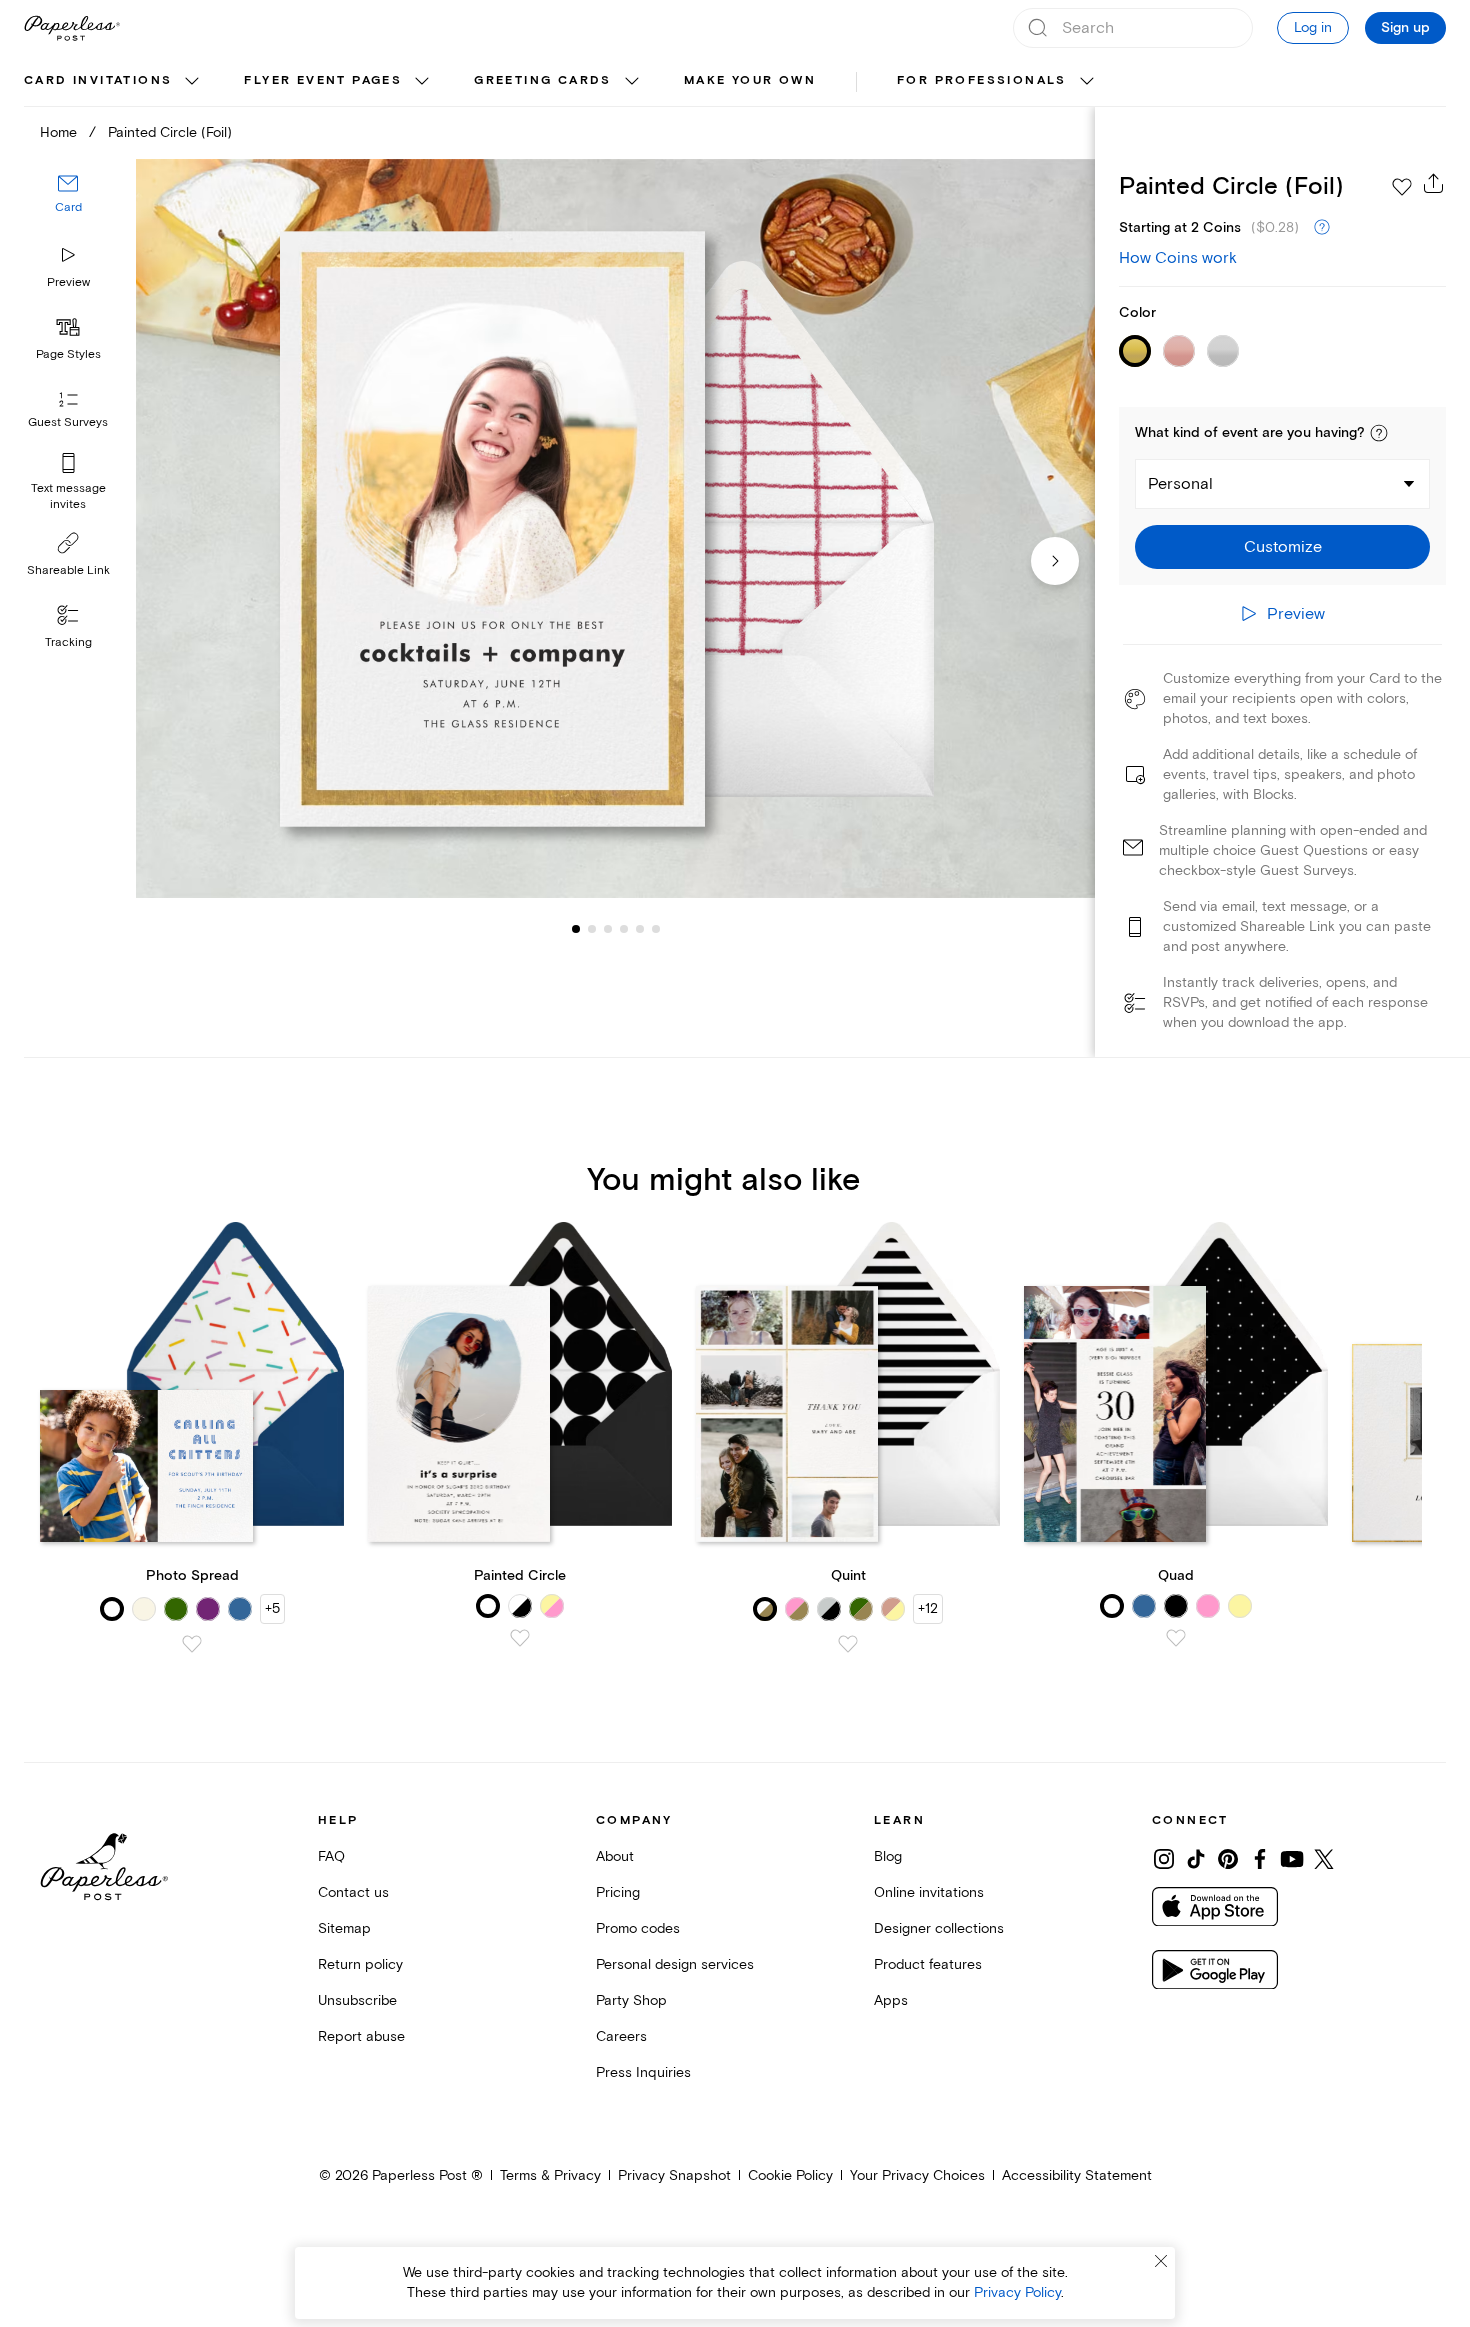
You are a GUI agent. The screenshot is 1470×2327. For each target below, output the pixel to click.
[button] (1379, 433)
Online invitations (929, 1892)
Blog (888, 1856)
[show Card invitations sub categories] (192, 82)
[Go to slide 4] (608, 928)
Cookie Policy (790, 2175)
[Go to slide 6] (640, 928)
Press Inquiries (643, 2072)
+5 (272, 1608)
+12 (928, 1608)
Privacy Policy (1017, 2292)
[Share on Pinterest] (1228, 1859)
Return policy (360, 1964)
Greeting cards (543, 80)
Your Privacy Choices (917, 2175)
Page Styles (68, 354)
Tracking (68, 642)
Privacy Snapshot (674, 2175)
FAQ (331, 1856)
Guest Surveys (68, 422)
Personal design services (675, 1964)
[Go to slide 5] (624, 928)
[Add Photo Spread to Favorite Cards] (192, 1644)
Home (58, 132)
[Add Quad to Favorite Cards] (1176, 1638)
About (615, 1856)
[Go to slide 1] (576, 928)
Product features (928, 1964)
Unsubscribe (357, 2000)
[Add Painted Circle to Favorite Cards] (520, 1638)
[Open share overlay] (1434, 183)
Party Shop (631, 2000)
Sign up (1405, 28)
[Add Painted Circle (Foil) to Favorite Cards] (1402, 187)
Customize (1283, 547)
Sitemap (344, 1928)
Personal (1180, 484)
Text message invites (68, 496)
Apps (891, 2000)
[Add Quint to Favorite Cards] (848, 1644)
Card (68, 207)
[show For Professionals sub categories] (1087, 82)
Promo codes (638, 1928)
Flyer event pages (323, 80)
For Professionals (982, 80)
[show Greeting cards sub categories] (632, 82)
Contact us (353, 1892)
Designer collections (939, 1928)
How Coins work (1178, 258)
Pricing (618, 1892)
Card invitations (98, 80)
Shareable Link (68, 570)
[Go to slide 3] (592, 928)
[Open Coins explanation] (1322, 228)
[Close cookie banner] (1161, 2261)
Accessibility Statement (1077, 2175)
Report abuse (361, 2036)
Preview (68, 282)
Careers (621, 2036)
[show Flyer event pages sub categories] (422, 82)
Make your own (750, 80)
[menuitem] (114, 82)
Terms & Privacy (550, 2175)
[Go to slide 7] (656, 928)
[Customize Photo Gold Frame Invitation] (615, 529)
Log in (1313, 27)
